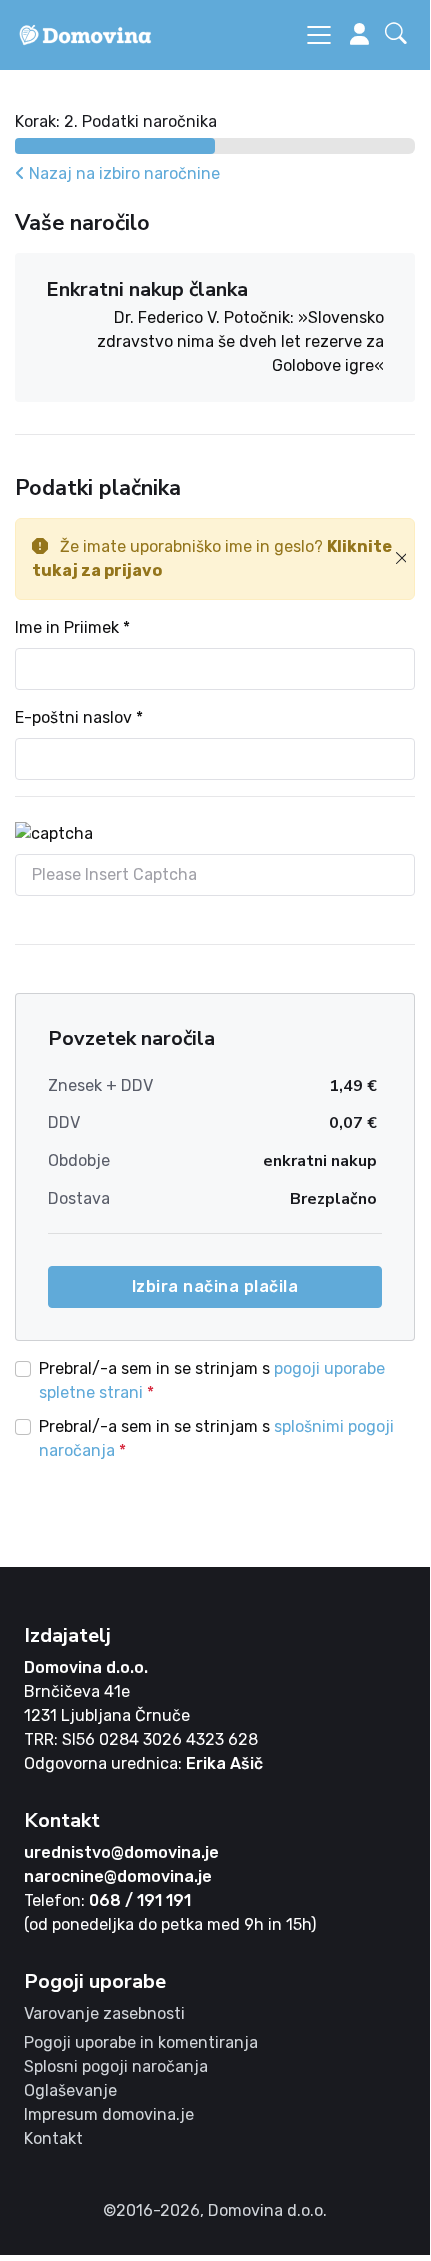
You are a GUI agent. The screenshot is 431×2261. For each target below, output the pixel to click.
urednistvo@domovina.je (121, 1852)
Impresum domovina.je (109, 2114)
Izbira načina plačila (215, 1286)
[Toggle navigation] (319, 35)
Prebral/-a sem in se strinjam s (212, 1380)
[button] (400, 35)
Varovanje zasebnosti (104, 2013)
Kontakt (53, 2138)
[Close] (400, 559)
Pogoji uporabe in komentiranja (141, 2042)
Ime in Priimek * (72, 627)
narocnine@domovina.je (118, 1876)
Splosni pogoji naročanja (116, 2066)
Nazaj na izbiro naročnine (122, 173)
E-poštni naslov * (79, 717)
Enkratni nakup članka (147, 289)
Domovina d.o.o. (86, 1667)
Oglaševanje (70, 2090)
